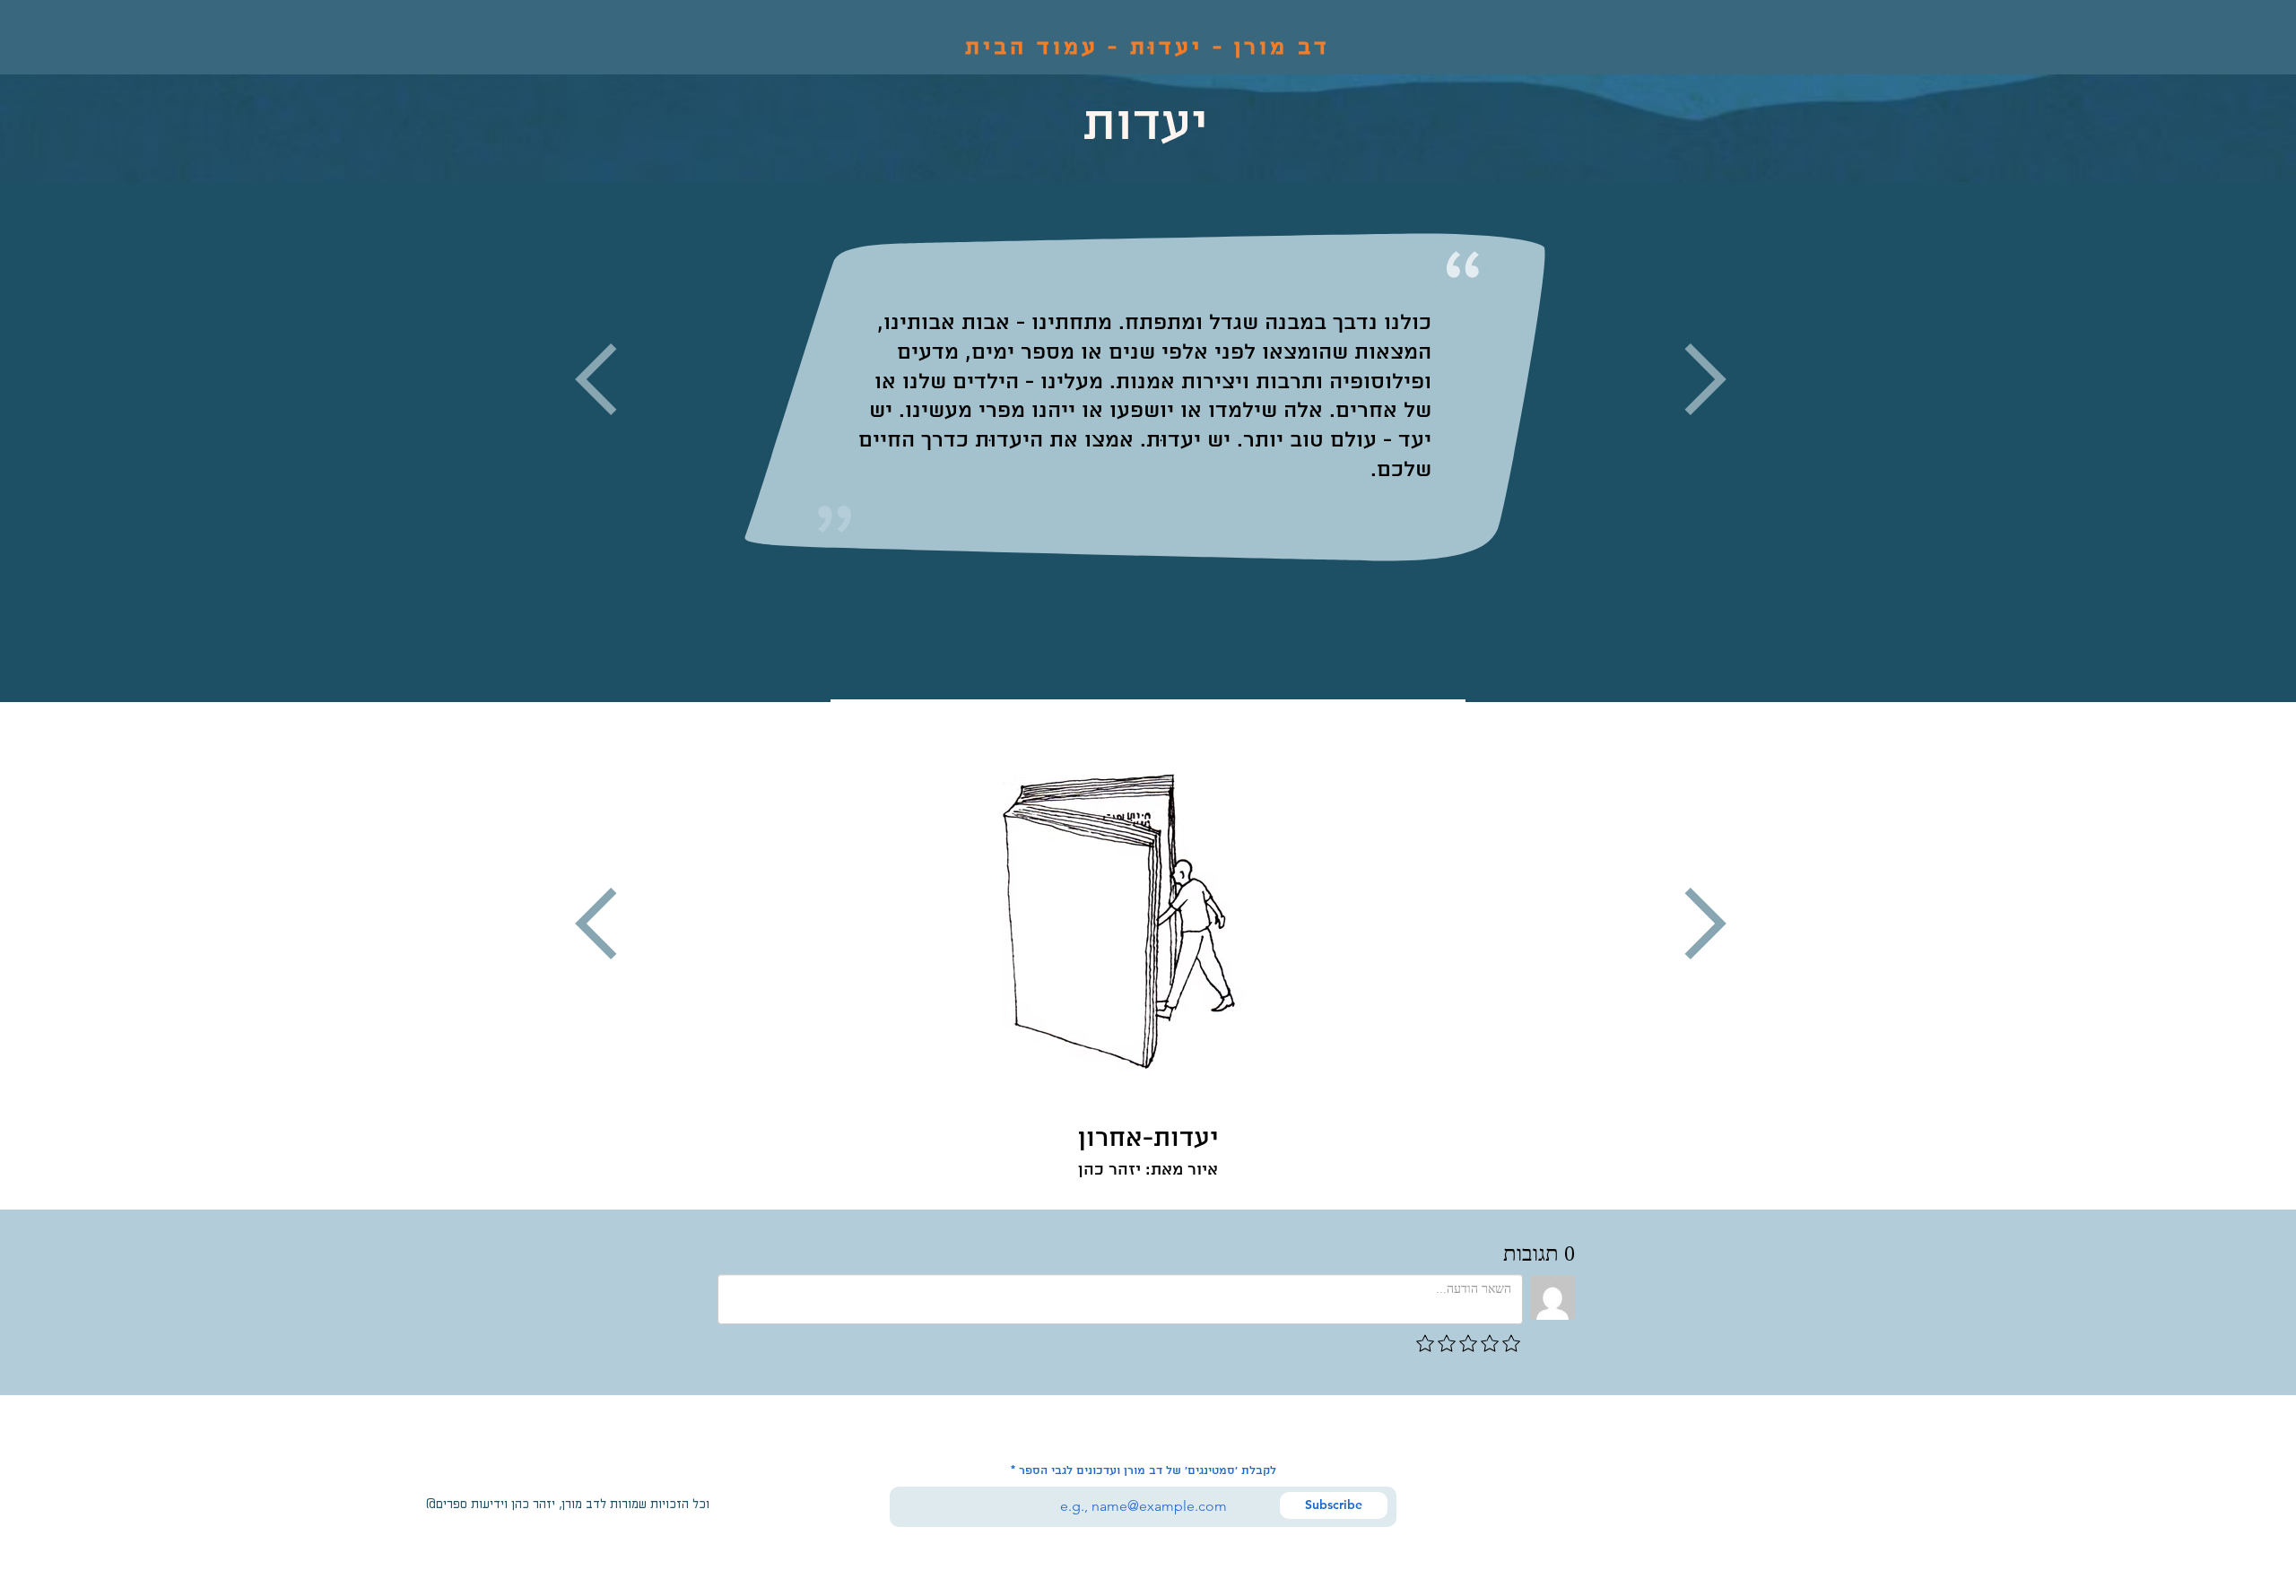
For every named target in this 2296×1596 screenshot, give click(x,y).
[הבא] (2242, 442)
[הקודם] (54, 442)
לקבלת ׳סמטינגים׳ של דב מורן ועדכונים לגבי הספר (1148, 1471)
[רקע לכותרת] (1148, 658)
